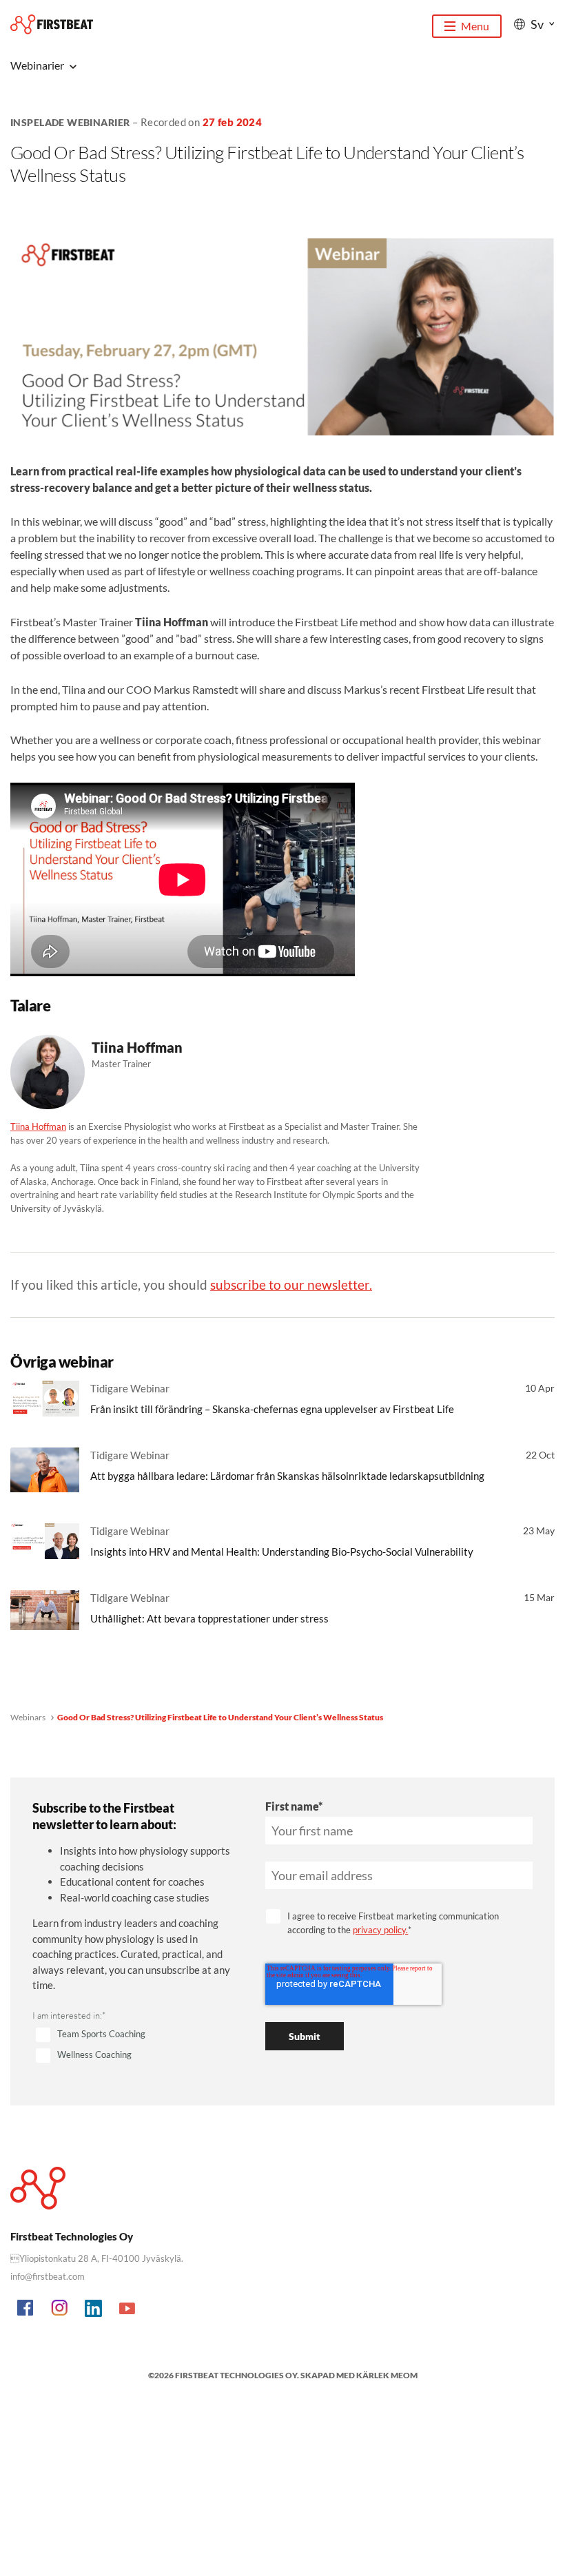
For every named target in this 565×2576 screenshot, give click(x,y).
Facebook (26, 2309)
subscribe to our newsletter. (291, 1285)
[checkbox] (132, 2046)
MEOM (404, 2375)
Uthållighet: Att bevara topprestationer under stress (209, 1618)
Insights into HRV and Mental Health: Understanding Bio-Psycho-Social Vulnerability (282, 1552)
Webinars (28, 1717)
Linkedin (94, 2309)
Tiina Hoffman (38, 1126)
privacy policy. (380, 1930)
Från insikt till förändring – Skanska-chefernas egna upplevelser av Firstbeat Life (272, 1409)
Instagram (60, 2309)
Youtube (127, 2309)
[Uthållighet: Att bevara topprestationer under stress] (45, 1610)
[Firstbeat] (52, 24)
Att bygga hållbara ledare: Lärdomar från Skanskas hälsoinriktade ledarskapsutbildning (287, 1476)
